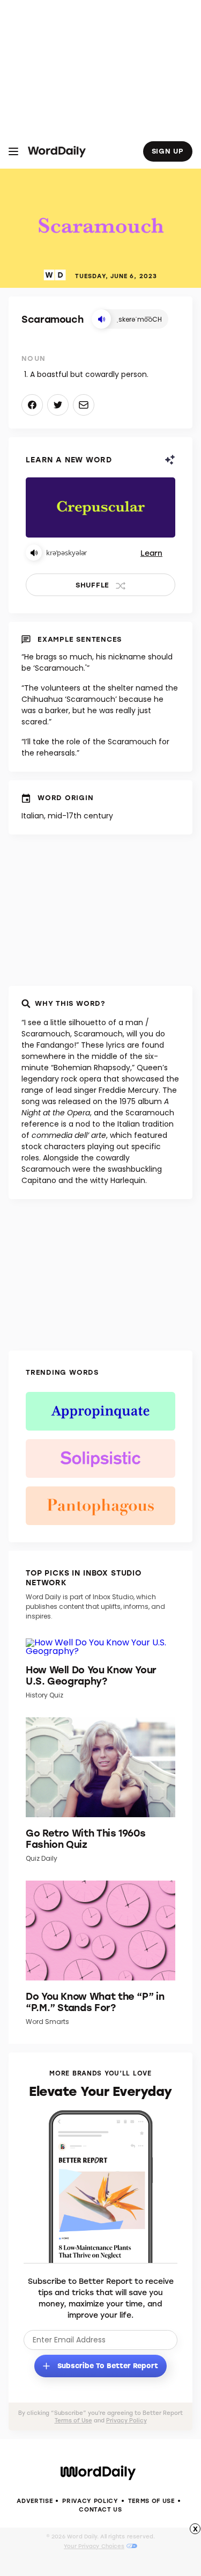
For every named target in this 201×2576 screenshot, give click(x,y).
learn (151, 553)
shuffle (92, 585)
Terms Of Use (151, 2501)
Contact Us (100, 2509)
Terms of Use (73, 2420)
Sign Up (168, 151)
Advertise (35, 2501)
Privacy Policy (126, 2420)
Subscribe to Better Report (107, 2365)
